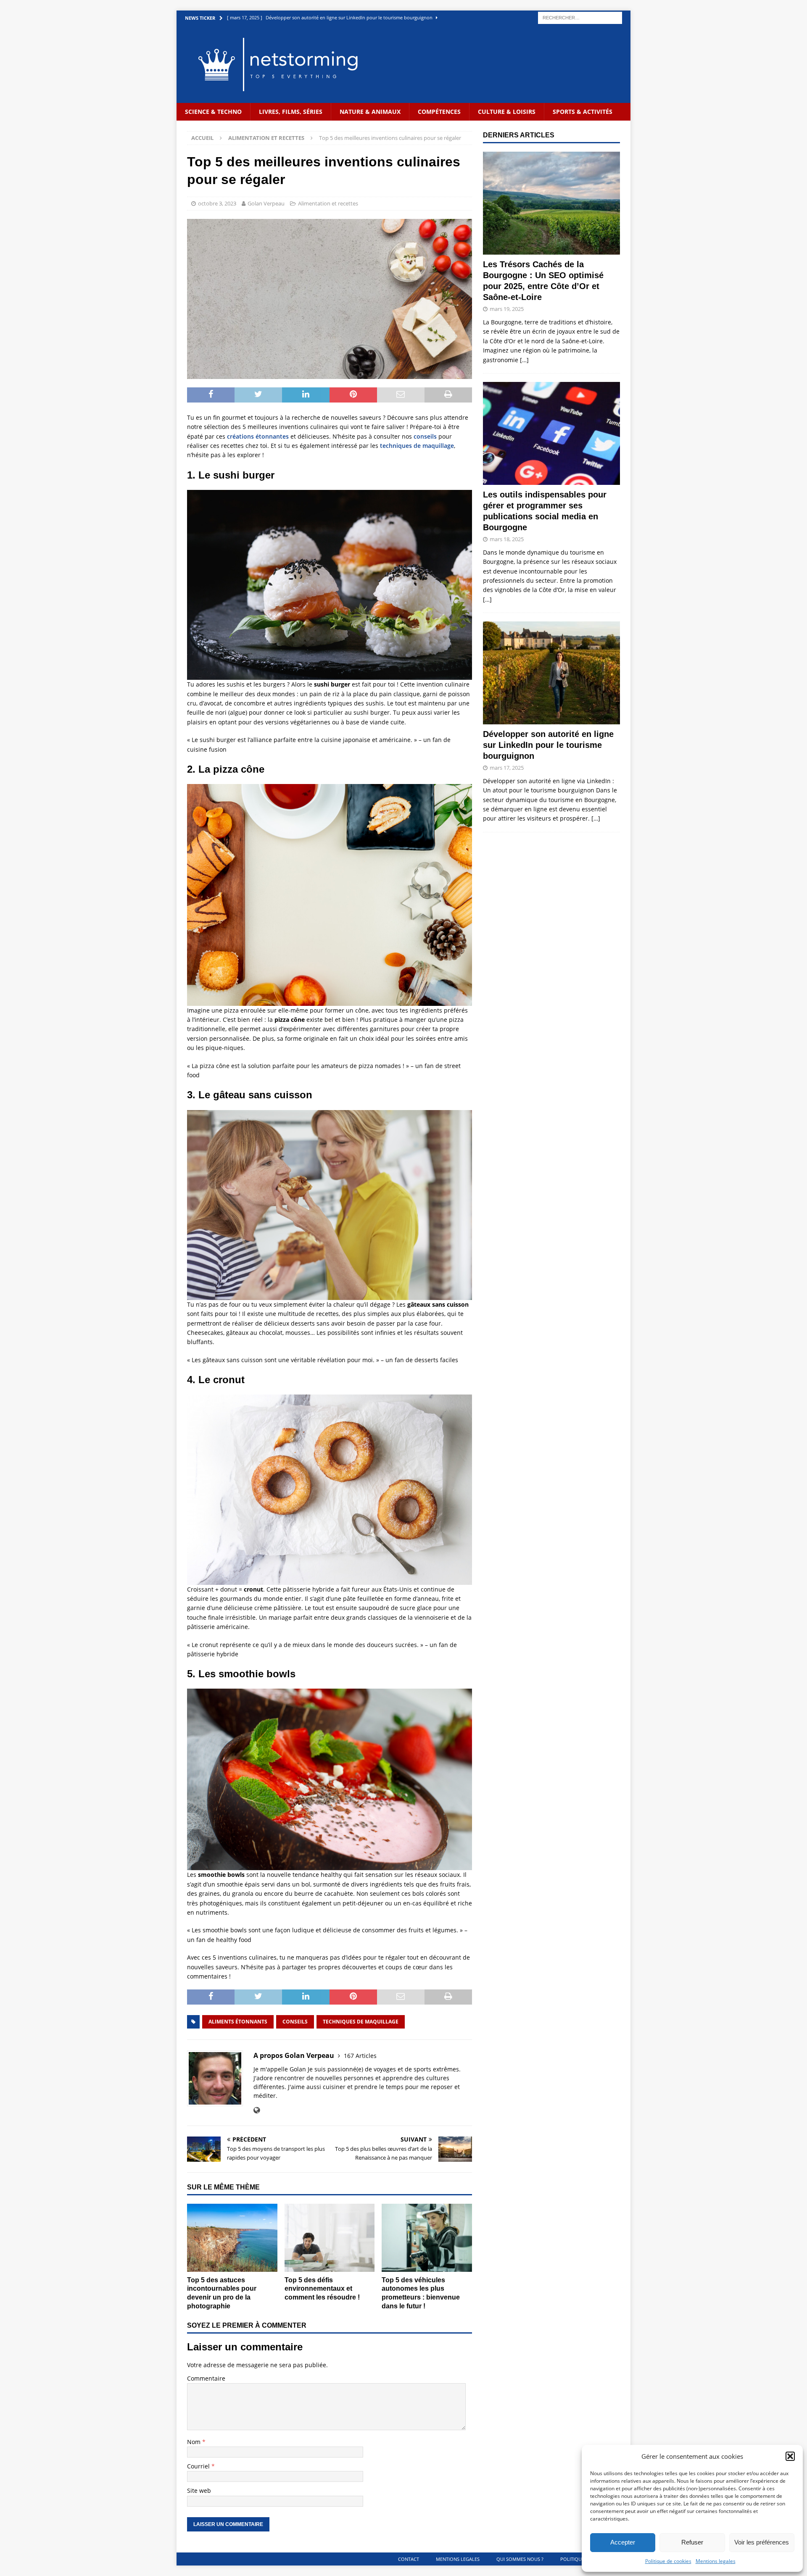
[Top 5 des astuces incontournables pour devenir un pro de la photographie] (232, 2238)
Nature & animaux (370, 112)
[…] (524, 360)
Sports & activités (583, 112)
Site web (199, 2490)
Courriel (199, 2466)
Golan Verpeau (266, 203)
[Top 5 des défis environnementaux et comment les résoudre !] (330, 2238)
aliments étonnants (238, 2022)
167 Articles (360, 2056)
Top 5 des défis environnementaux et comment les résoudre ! (322, 2289)
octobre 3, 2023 (217, 203)
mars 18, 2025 (507, 539)
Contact (409, 2559)
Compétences (439, 112)
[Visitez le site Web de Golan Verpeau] (257, 2110)
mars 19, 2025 (507, 309)
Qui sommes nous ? (520, 2559)
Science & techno (213, 112)
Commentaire (206, 2378)
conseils (425, 436)
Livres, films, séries (291, 112)
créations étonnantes (258, 436)
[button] (790, 2456)
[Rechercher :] (580, 17)
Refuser (692, 2542)
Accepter (623, 2542)
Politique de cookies (668, 2561)
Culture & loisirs (507, 112)
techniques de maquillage (417, 446)
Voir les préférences (762, 2542)
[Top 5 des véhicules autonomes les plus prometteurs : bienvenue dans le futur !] (427, 2238)
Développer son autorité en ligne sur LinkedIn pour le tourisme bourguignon (548, 745)
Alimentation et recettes (328, 203)
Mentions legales (716, 2561)
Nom (195, 2442)
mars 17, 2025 (507, 768)
